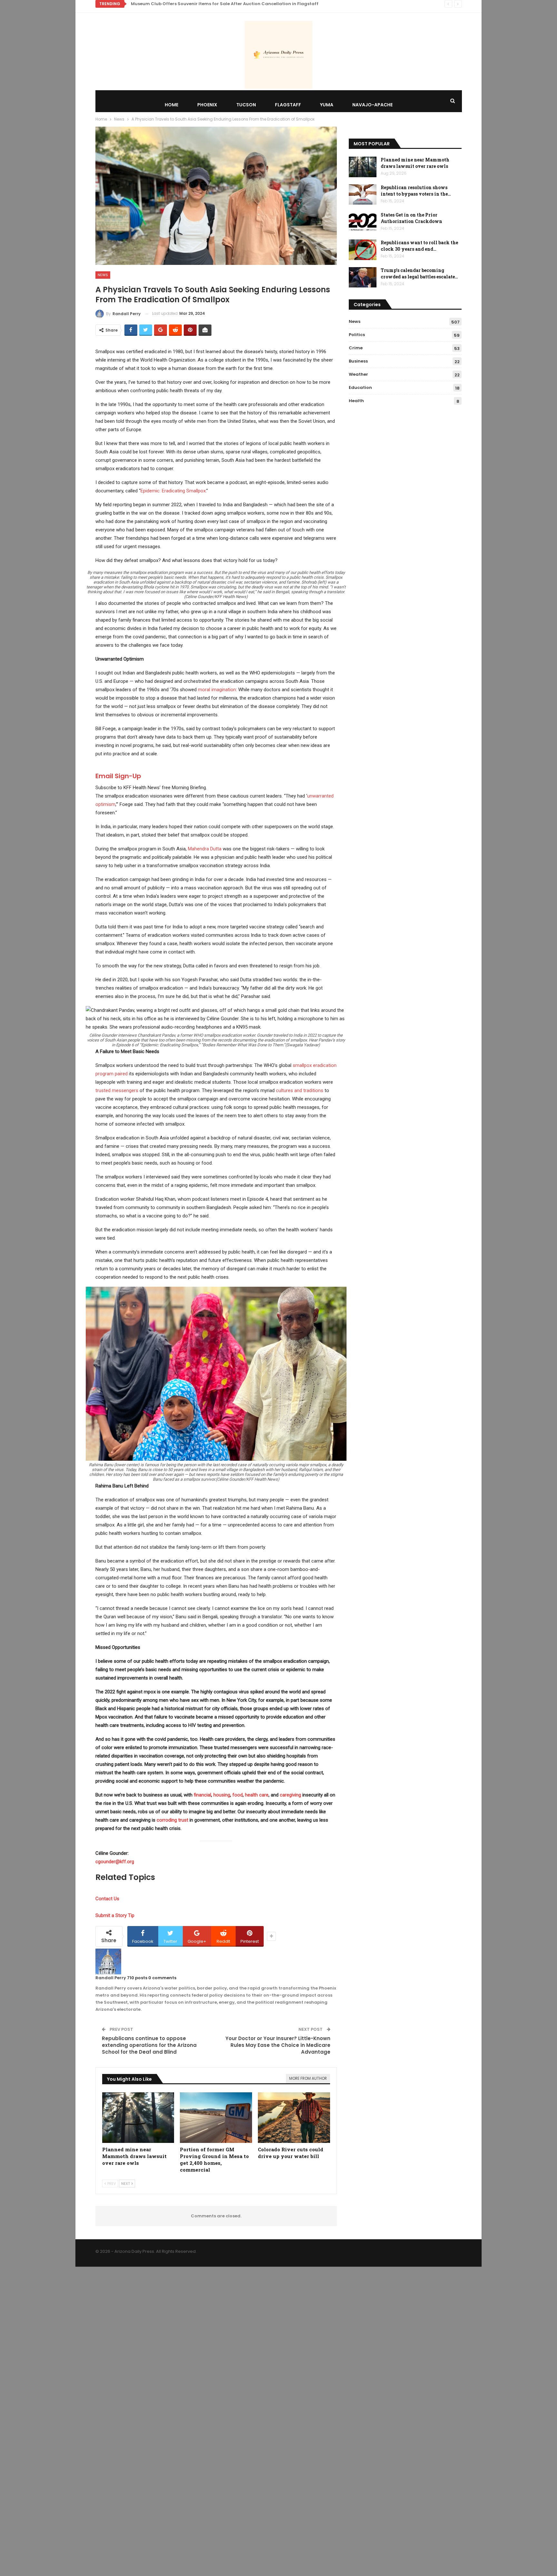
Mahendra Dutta (205, 849)
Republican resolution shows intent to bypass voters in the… (416, 191)
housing (222, 1795)
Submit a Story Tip (115, 1915)
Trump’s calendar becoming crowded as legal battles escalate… (419, 273)
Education (360, 387)
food (238, 1795)
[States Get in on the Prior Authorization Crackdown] (363, 222)
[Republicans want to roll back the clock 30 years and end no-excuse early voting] (363, 250)
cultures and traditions (300, 1090)
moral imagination (217, 690)
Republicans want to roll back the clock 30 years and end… (419, 246)
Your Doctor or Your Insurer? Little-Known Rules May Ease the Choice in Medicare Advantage (278, 2045)
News (103, 275)
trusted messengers (117, 1090)
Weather (358, 374)
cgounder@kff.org (115, 1862)
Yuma (327, 105)
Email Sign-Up (118, 776)
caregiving (290, 1795)
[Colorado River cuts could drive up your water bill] (294, 2118)
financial (202, 1795)
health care (257, 1795)
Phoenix (207, 105)
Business (358, 361)
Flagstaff (288, 105)
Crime (356, 348)
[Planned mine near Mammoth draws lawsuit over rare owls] (138, 2118)
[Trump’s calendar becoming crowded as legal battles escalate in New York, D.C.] (363, 277)
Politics (357, 335)
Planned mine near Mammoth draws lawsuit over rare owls (415, 163)
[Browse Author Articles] (108, 1961)
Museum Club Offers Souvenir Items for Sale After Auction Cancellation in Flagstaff (225, 4)
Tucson (246, 105)
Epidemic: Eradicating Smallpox (173, 491)
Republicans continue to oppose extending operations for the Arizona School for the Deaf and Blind (149, 2045)
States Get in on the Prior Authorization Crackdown (411, 218)
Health (356, 401)
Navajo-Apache (372, 105)
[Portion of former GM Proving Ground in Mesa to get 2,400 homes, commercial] (216, 2118)
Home (171, 105)
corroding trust (172, 1820)
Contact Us (107, 1899)
